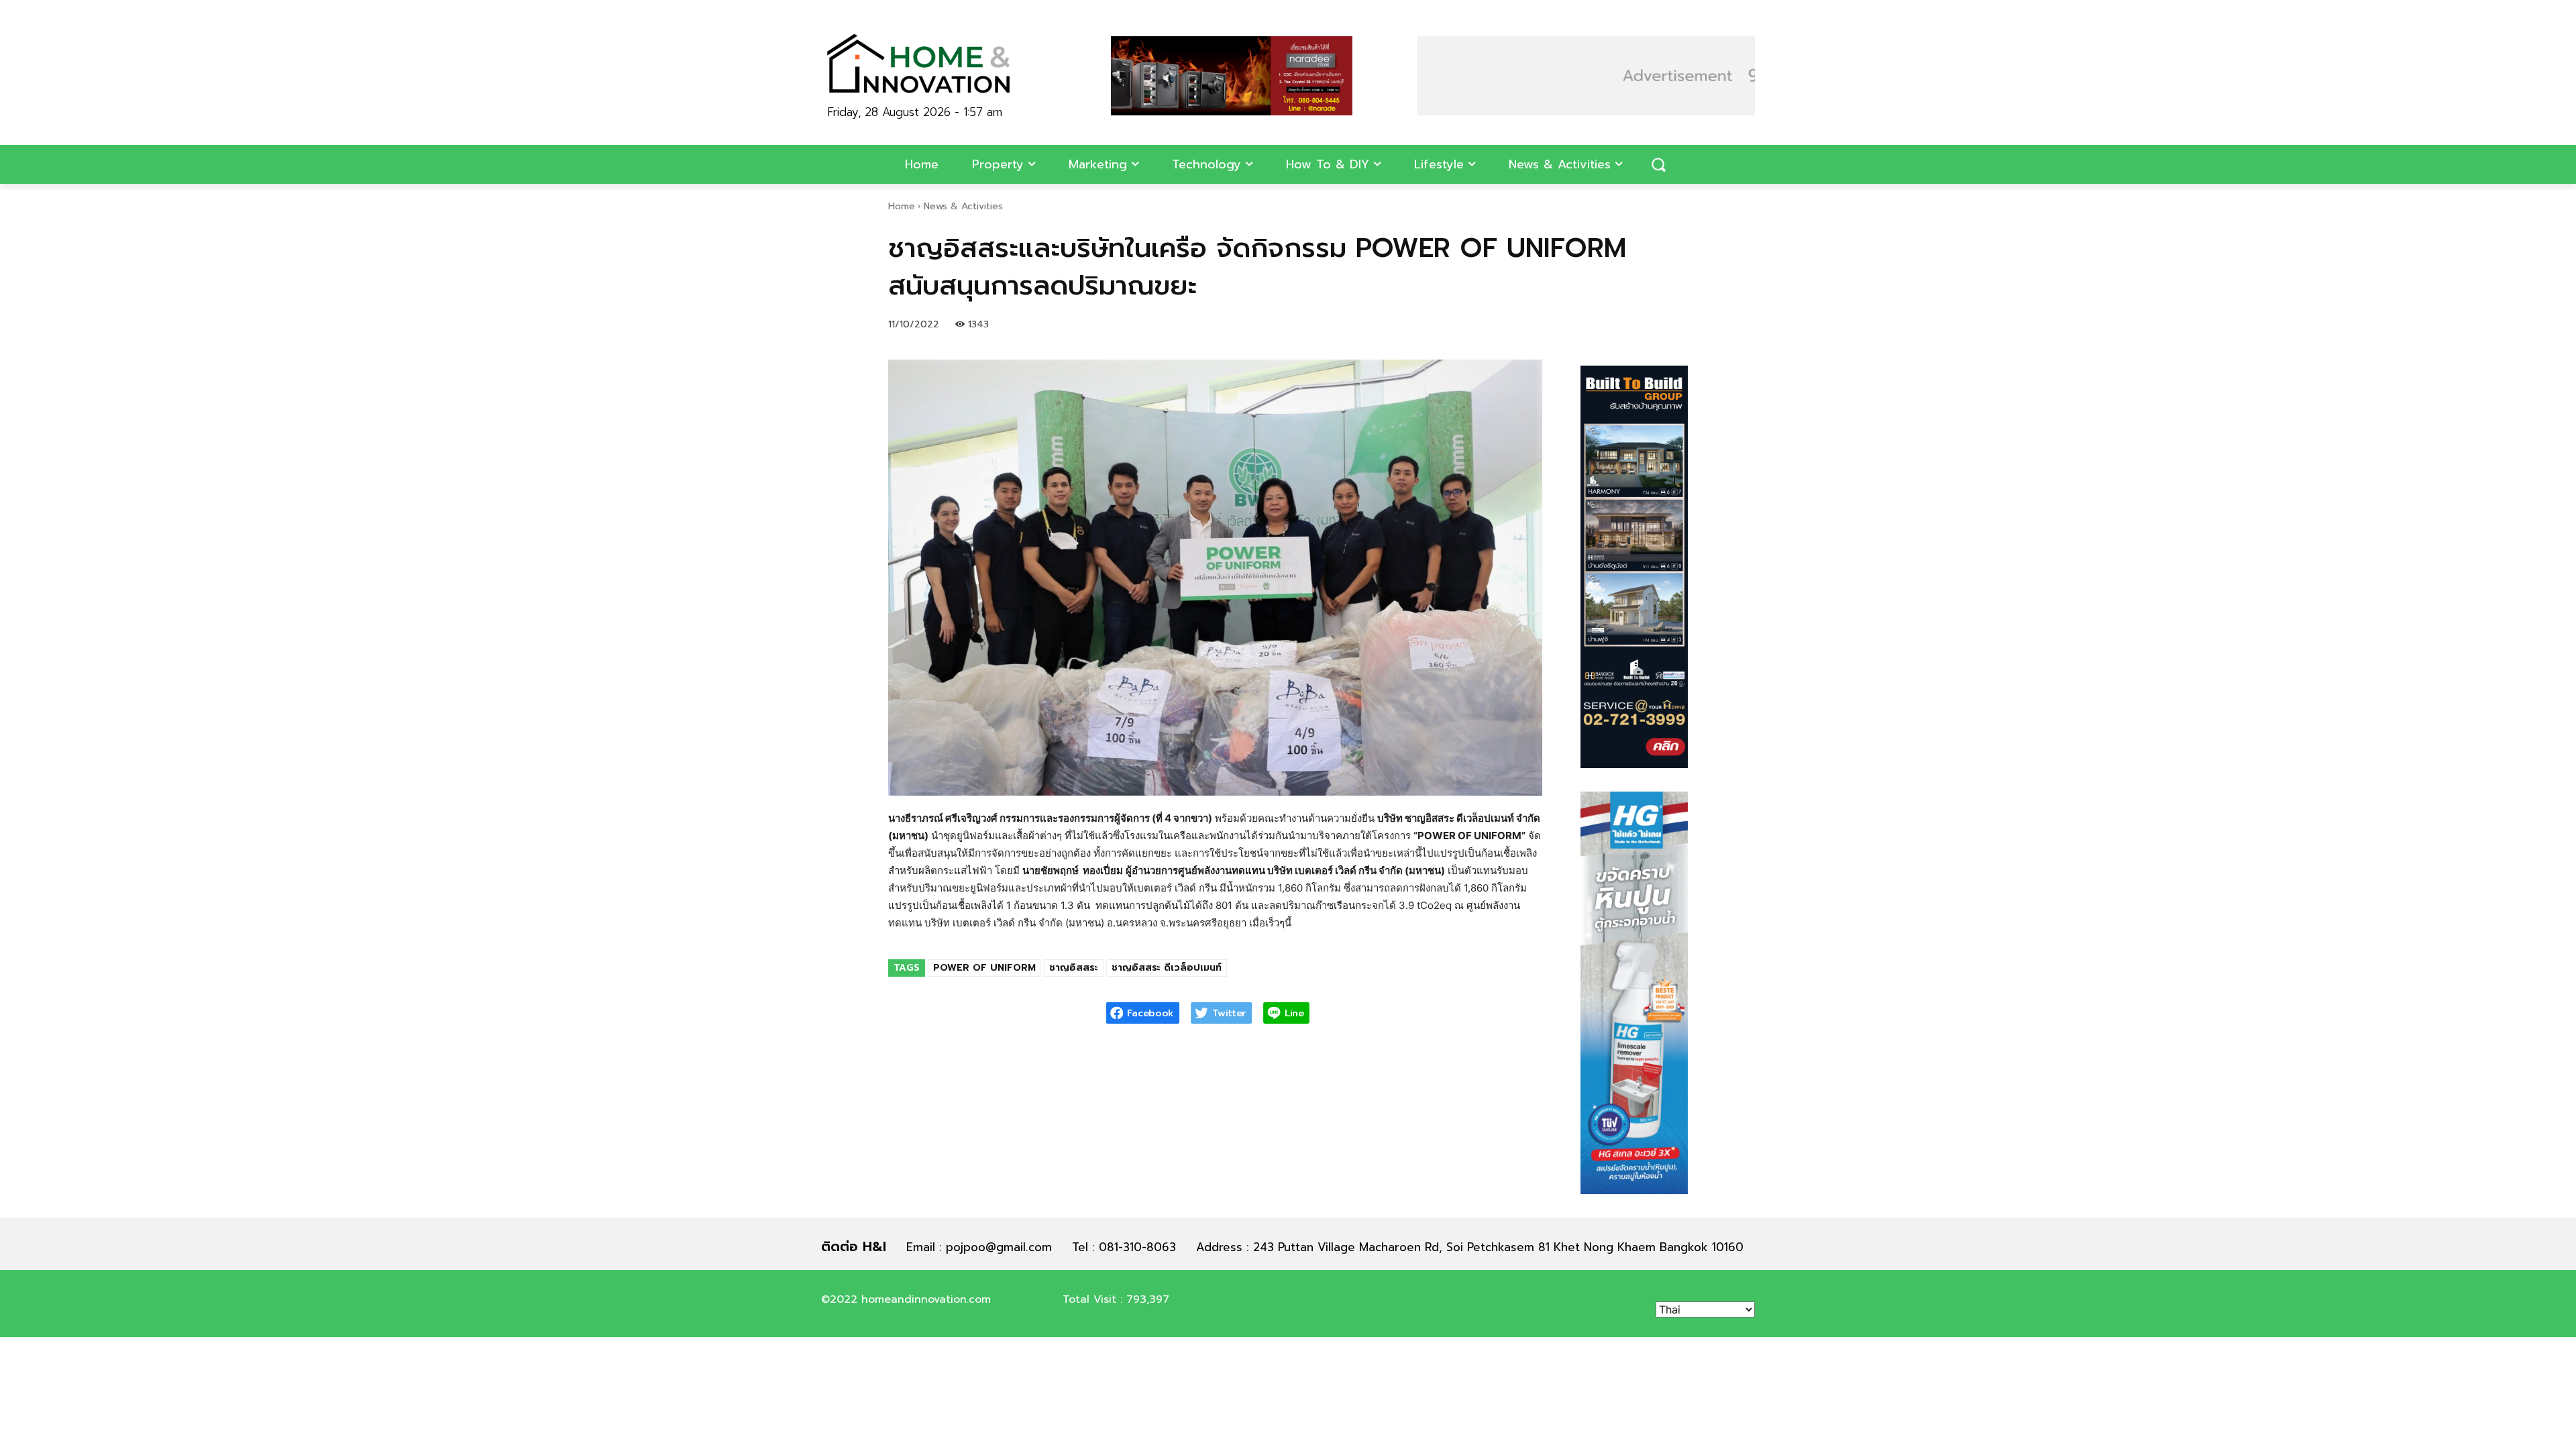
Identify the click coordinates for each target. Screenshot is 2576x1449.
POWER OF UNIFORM (984, 968)
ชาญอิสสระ (1074, 968)
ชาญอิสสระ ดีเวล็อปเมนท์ (1167, 968)
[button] (1658, 164)
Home (902, 206)
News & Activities (963, 206)
